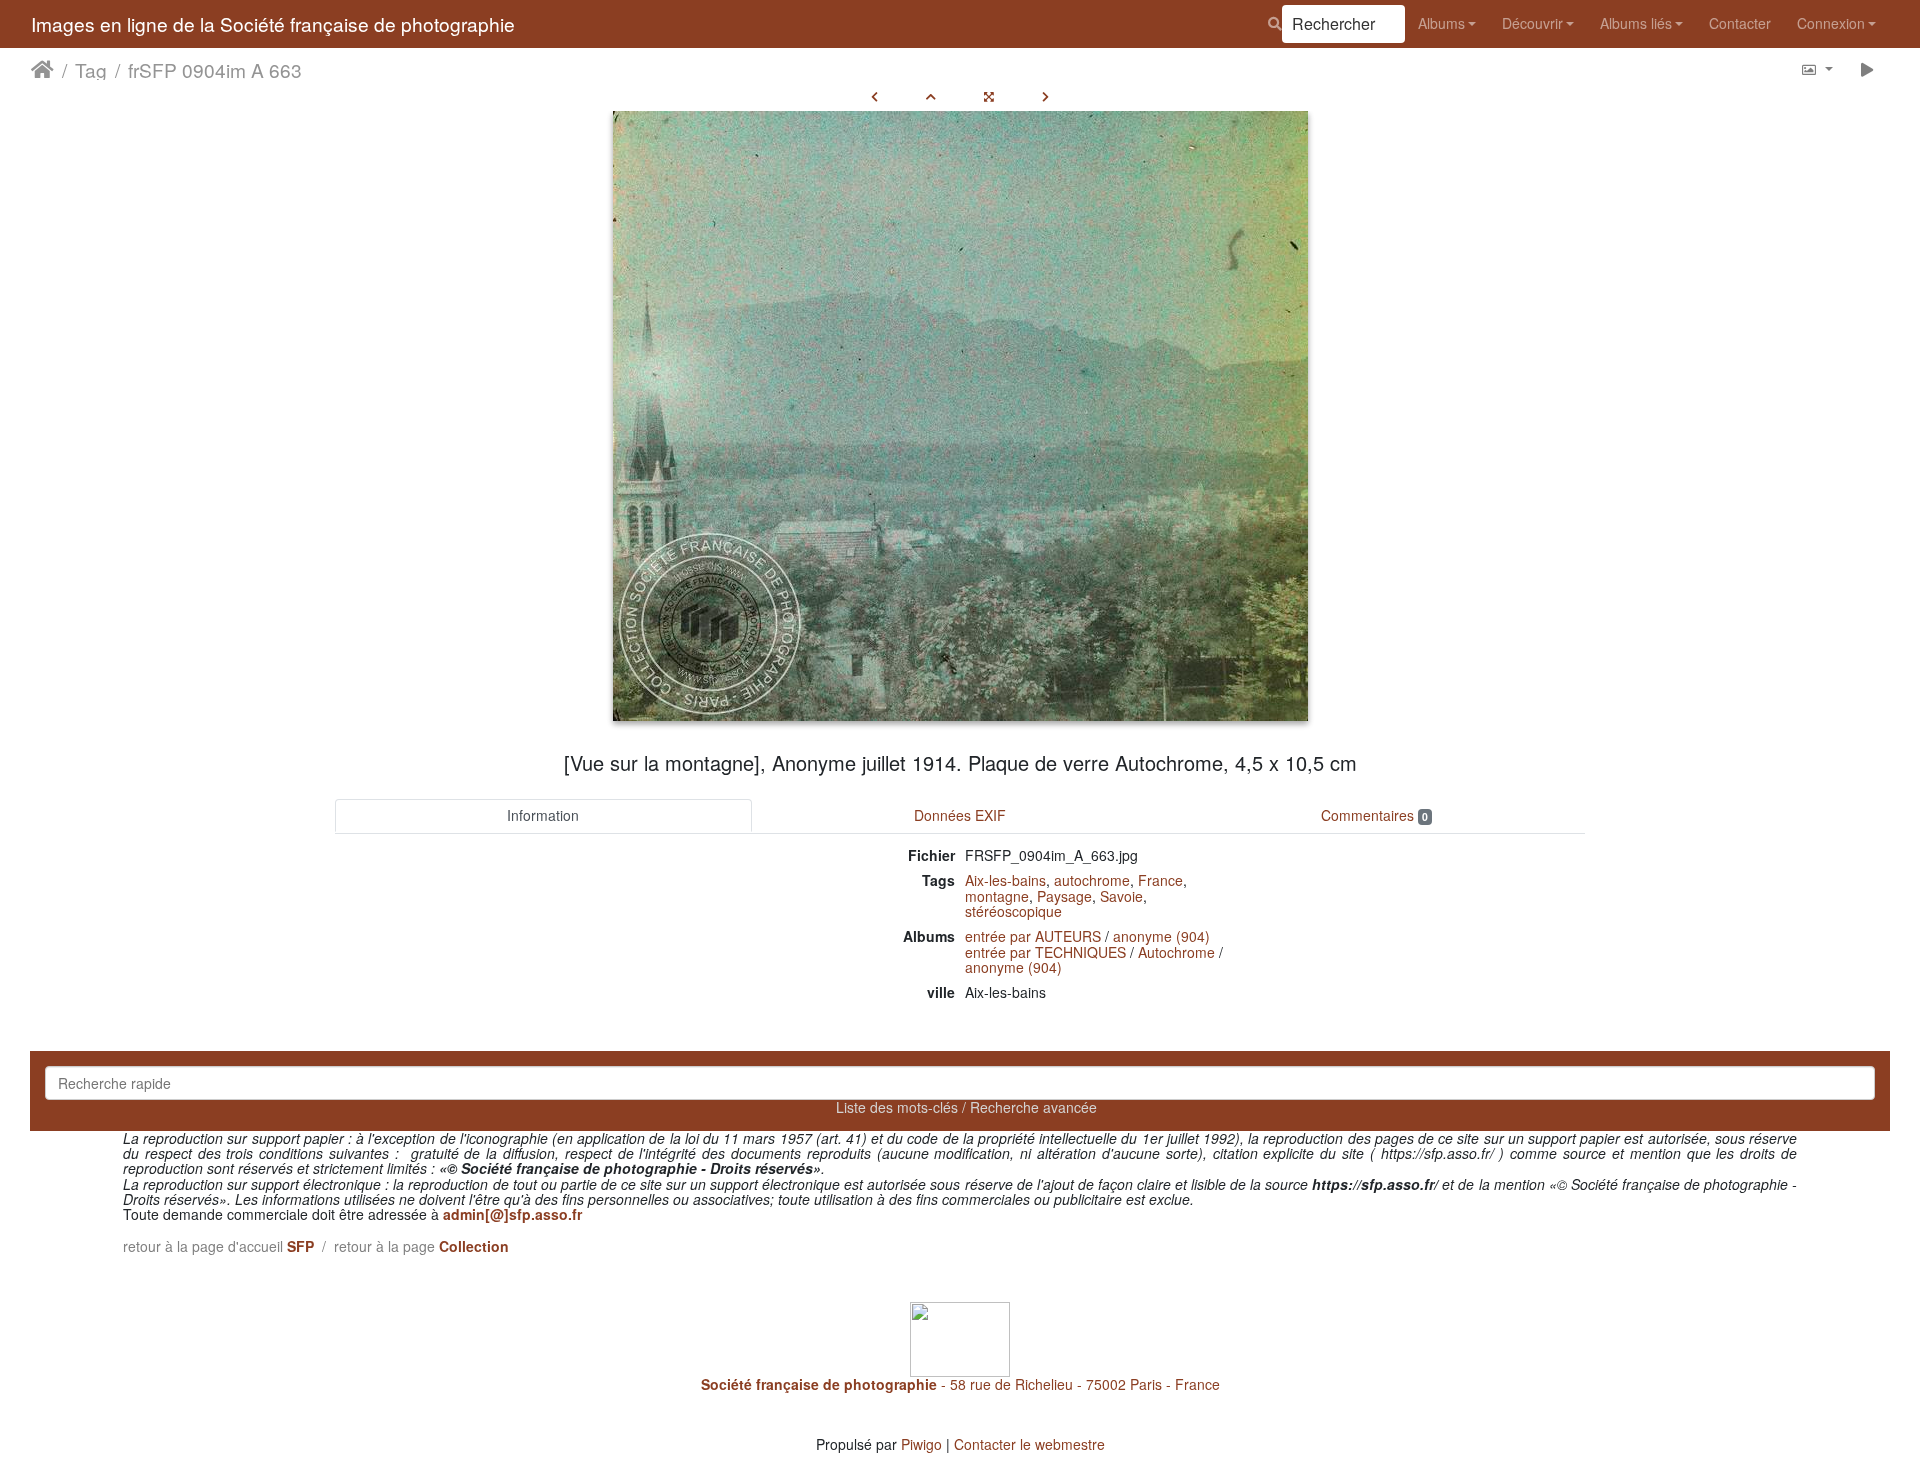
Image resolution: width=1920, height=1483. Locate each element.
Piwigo (921, 1444)
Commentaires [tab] (1374, 815)
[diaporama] (1867, 68)
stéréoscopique (1013, 911)
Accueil (42, 69)
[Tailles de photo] (1816, 68)
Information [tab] (543, 815)
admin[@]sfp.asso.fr (512, 1214)
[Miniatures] (931, 96)
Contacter (1740, 23)
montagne (997, 896)
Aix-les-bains (1005, 880)
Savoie (1121, 896)
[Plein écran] (989, 96)
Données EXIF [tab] (960, 815)
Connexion (1831, 23)
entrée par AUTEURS (1033, 936)
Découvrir (1532, 23)
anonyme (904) (1161, 936)
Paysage (1064, 896)
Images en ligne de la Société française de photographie (273, 23)
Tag (91, 69)
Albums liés (1636, 23)
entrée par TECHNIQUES (1045, 952)
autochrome (1092, 880)
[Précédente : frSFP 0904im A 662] (874, 96)
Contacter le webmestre (1029, 1444)
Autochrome (1176, 952)
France (1160, 880)
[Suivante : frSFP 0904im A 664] (1045, 96)
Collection (474, 1246)
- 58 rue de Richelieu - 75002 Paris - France (960, 1384)
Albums (1441, 23)
